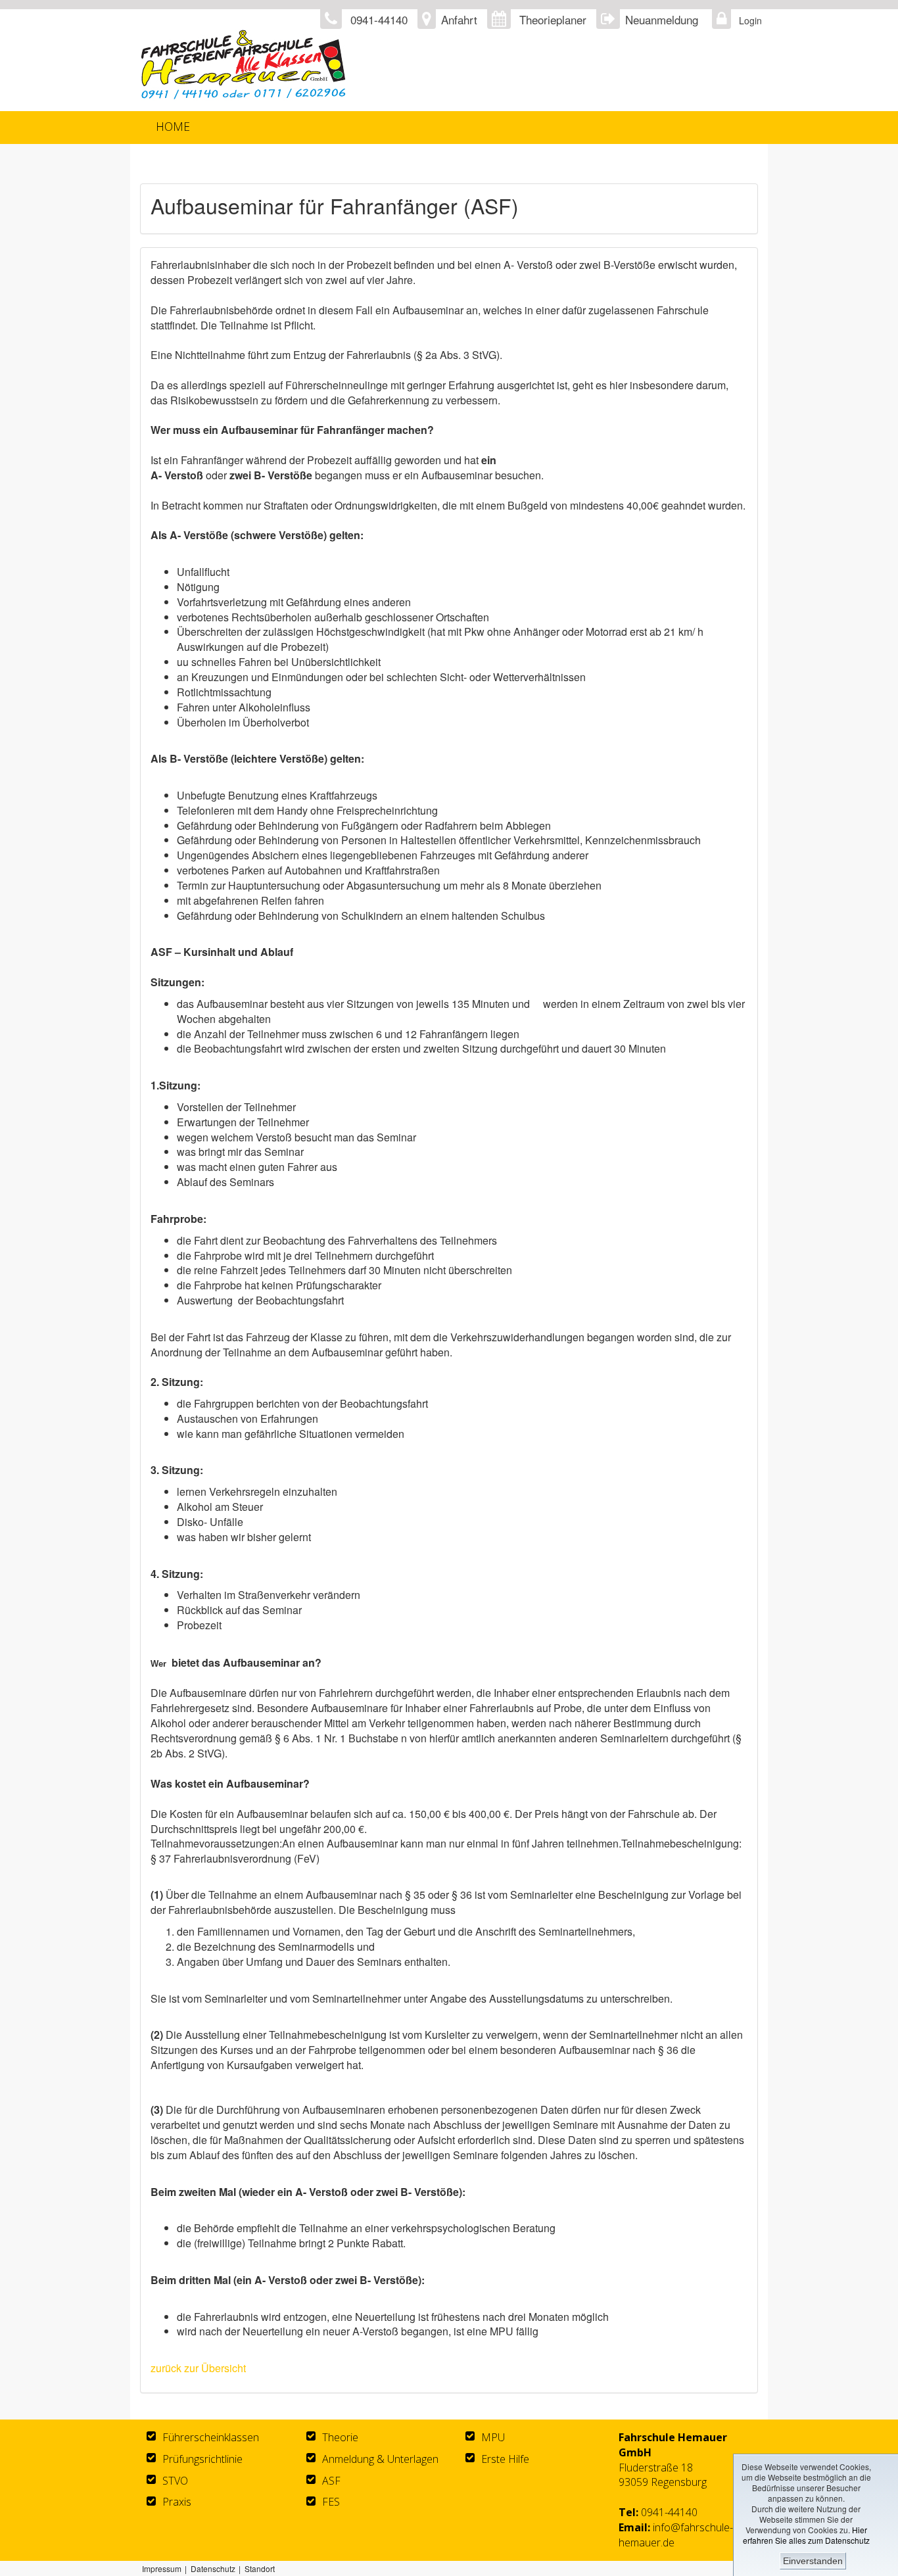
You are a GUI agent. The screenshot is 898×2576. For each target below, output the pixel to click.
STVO (175, 2481)
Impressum (162, 2568)
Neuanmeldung (662, 19)
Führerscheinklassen (211, 2437)
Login (747, 20)
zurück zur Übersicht (198, 2368)
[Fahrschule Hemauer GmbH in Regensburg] (316, 65)
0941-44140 (669, 2512)
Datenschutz (213, 2568)
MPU (493, 2437)
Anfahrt (459, 19)
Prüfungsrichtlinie (202, 2459)
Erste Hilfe (505, 2459)
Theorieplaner (553, 19)
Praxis (177, 2502)
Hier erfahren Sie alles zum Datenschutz (806, 2535)
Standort (260, 2568)
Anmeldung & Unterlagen (380, 2459)
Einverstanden (813, 2561)
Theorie (340, 2437)
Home (173, 126)
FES (331, 2502)
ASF (331, 2481)
